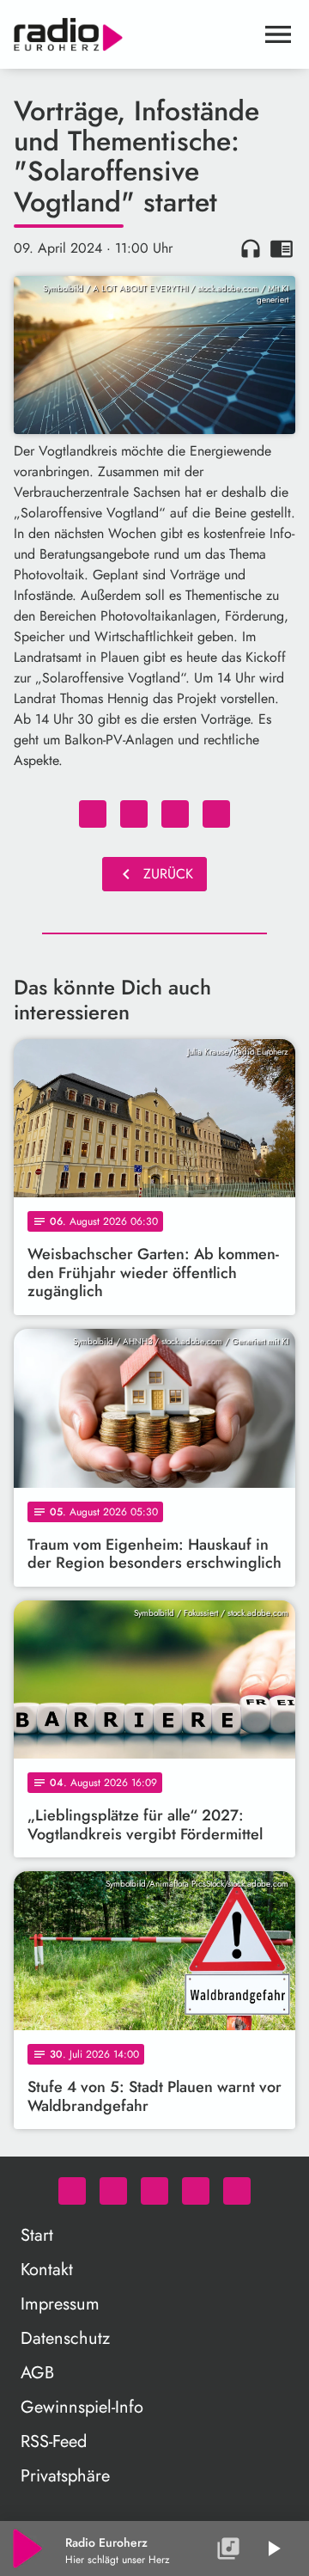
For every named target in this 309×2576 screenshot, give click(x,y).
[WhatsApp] (72, 2191)
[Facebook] (113, 2191)
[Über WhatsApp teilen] (175, 814)
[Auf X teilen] (134, 814)
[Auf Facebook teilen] (93, 814)
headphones (251, 248)
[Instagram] (154, 2191)
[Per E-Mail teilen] (216, 814)
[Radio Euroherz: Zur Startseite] (134, 34)
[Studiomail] (196, 2191)
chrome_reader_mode (282, 248)
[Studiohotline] (237, 2191)
